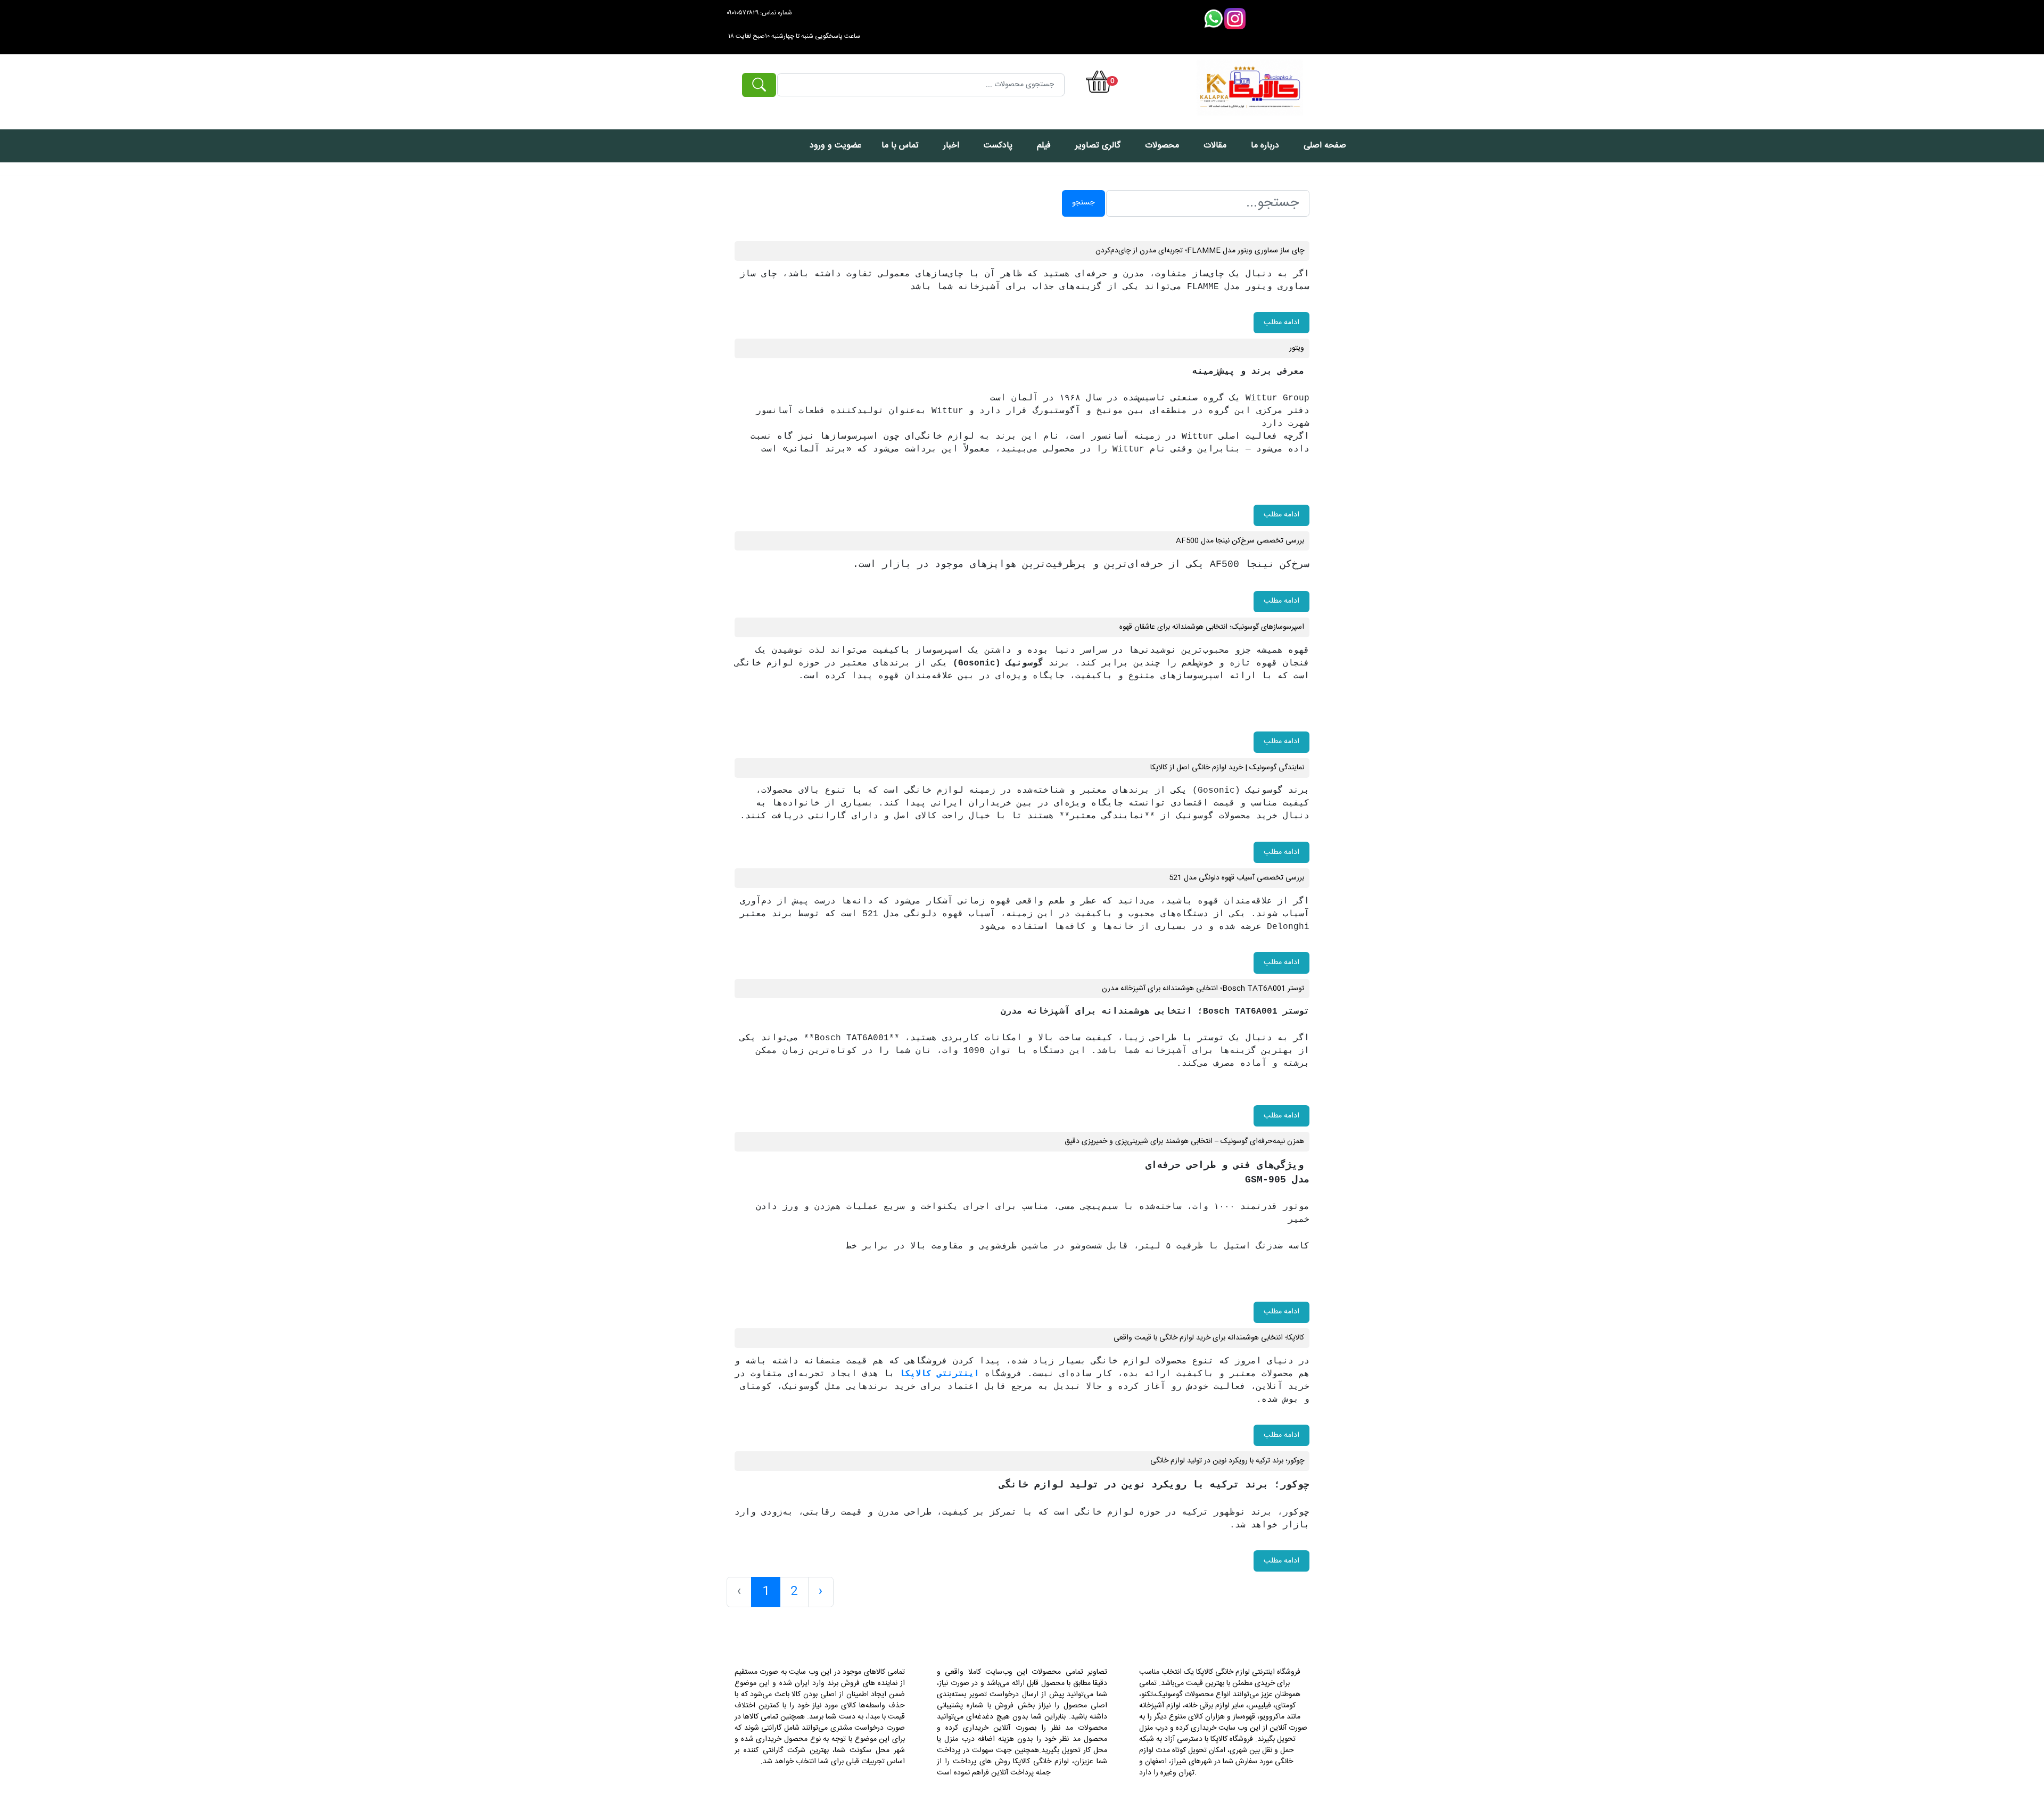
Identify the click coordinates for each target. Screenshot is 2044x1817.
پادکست (998, 146)
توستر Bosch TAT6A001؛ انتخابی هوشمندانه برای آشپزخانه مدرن (1203, 989)
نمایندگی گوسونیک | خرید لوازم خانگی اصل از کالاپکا (1227, 768)
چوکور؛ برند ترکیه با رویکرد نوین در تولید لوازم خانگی (1227, 1461)
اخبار (951, 146)
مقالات (1215, 146)
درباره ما (1265, 146)
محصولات (1162, 146)
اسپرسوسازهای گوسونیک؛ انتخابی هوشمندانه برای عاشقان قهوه (1212, 627)
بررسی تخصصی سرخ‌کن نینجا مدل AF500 (1240, 541)
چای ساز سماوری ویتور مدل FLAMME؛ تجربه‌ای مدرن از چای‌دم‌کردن (1200, 251)
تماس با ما (900, 146)
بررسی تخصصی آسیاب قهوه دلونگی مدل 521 (1237, 878)
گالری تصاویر (1098, 146)
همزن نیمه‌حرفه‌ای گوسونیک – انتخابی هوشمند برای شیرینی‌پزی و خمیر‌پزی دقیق (1184, 1141)
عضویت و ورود (836, 146)
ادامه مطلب (1281, 323)
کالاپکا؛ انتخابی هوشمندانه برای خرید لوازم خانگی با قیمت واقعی (1209, 1338)
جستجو (1083, 203)
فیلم (1044, 146)
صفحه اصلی (1325, 146)
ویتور (1297, 348)
